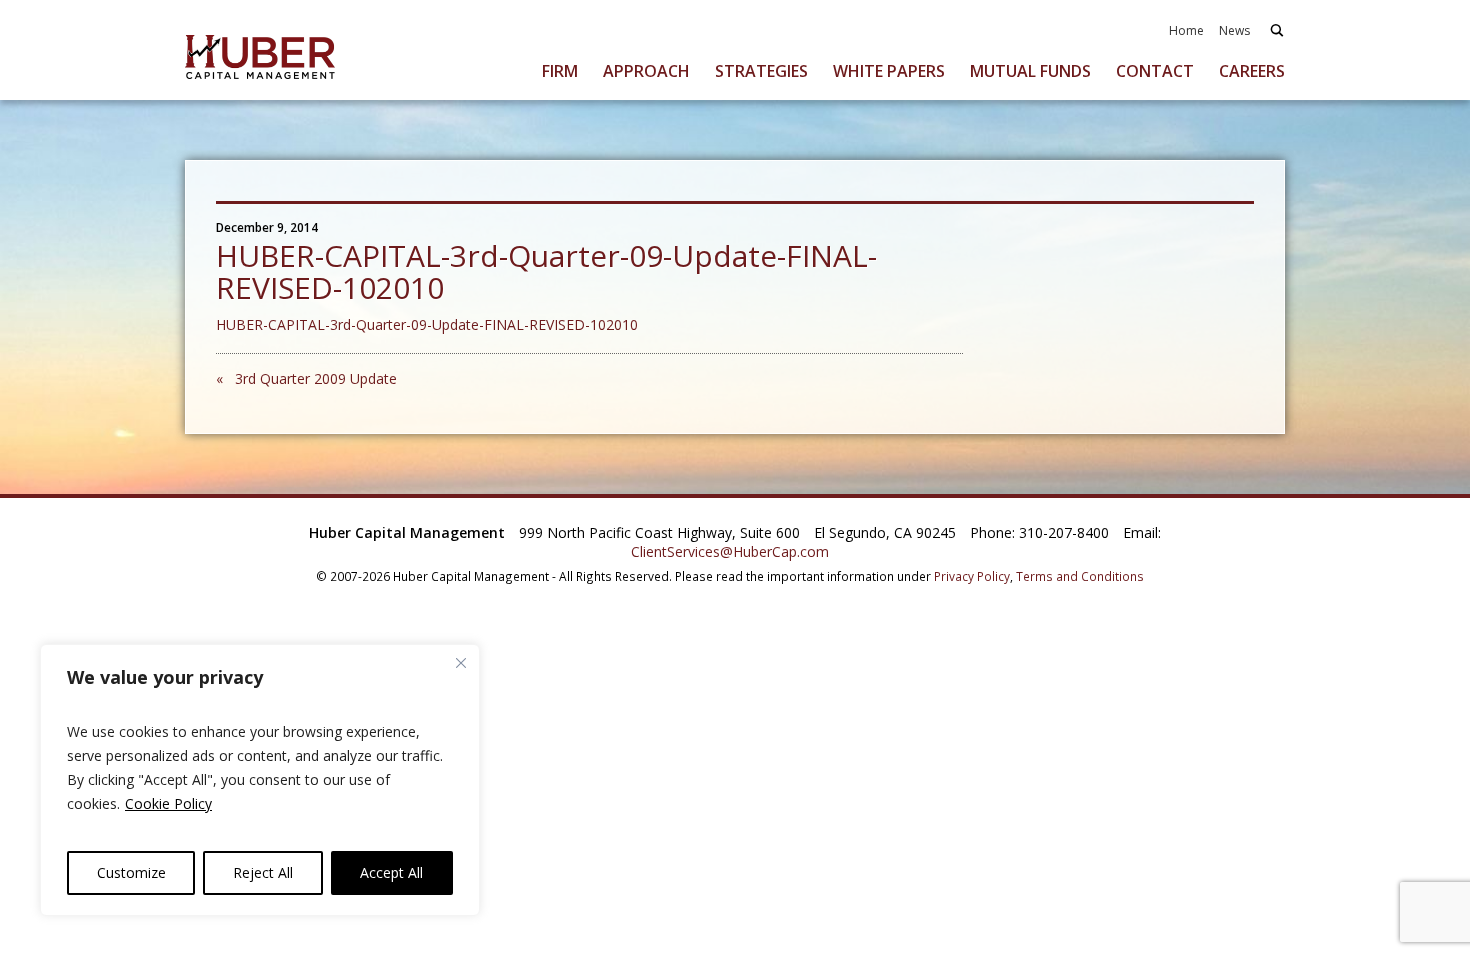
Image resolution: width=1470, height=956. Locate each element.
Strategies (761, 71)
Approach (646, 71)
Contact (1155, 71)
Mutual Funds (1030, 71)
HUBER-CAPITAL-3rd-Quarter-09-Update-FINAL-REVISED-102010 (427, 324)
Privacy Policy (972, 576)
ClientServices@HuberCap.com (730, 551)
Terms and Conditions (1080, 576)
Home (1186, 30)
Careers (1252, 71)
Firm (560, 71)
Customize (131, 872)
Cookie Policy (168, 803)
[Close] (461, 663)
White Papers (889, 71)
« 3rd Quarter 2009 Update (306, 378)
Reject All (263, 872)
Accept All (391, 872)
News (1234, 30)
